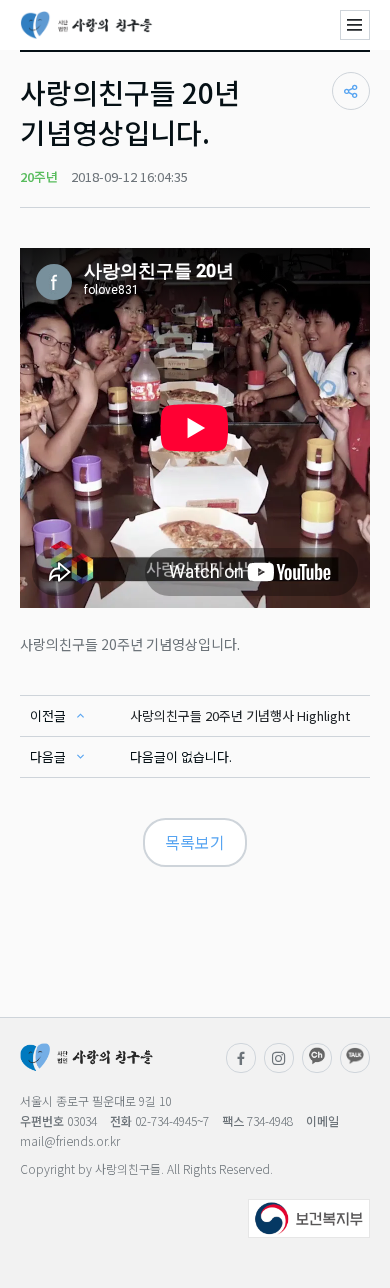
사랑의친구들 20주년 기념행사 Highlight (240, 715)
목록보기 (195, 842)
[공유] (351, 91)
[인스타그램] (279, 1058)
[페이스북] (241, 1058)
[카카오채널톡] (355, 1058)
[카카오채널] (317, 1058)
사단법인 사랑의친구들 (86, 25)
